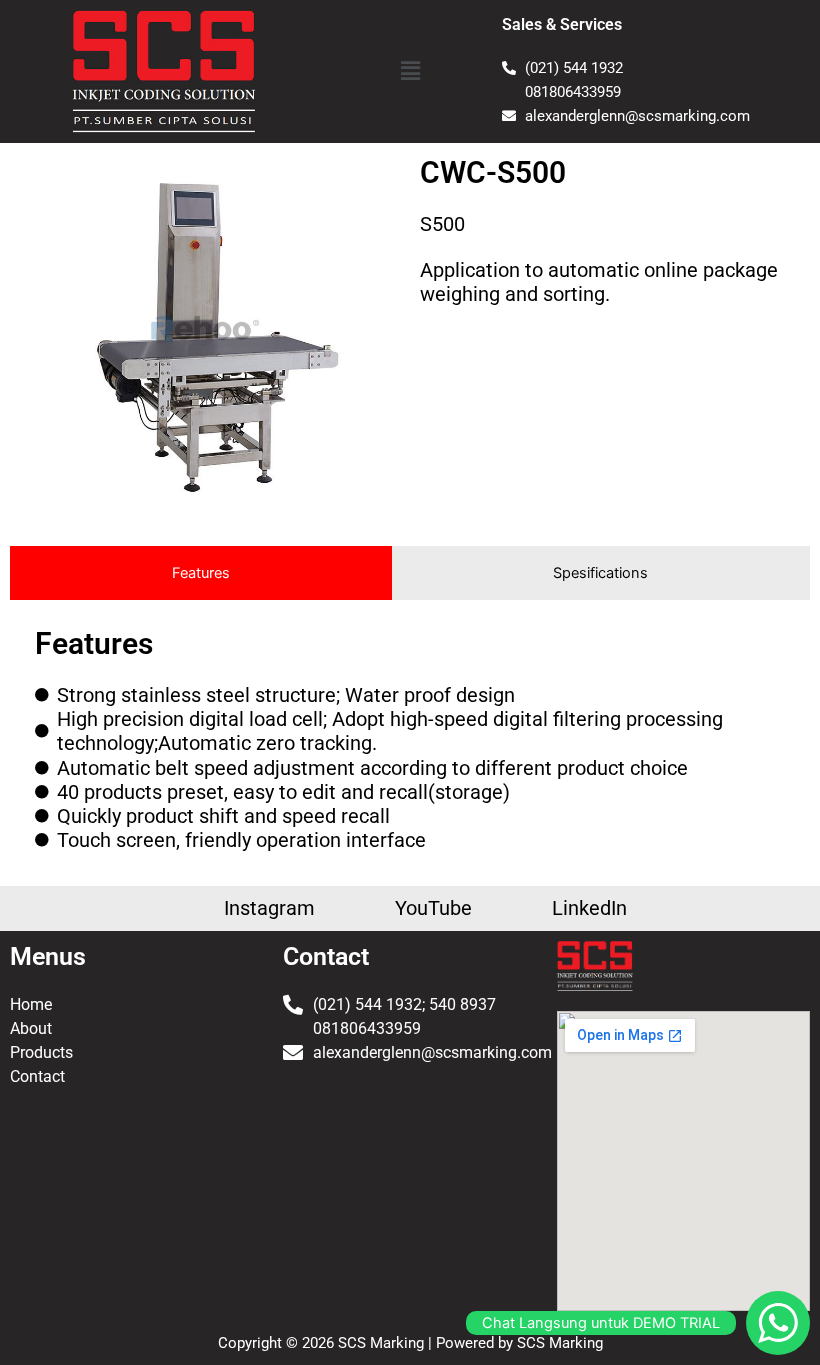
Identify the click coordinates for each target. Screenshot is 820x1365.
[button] (410, 71)
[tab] (201, 572)
